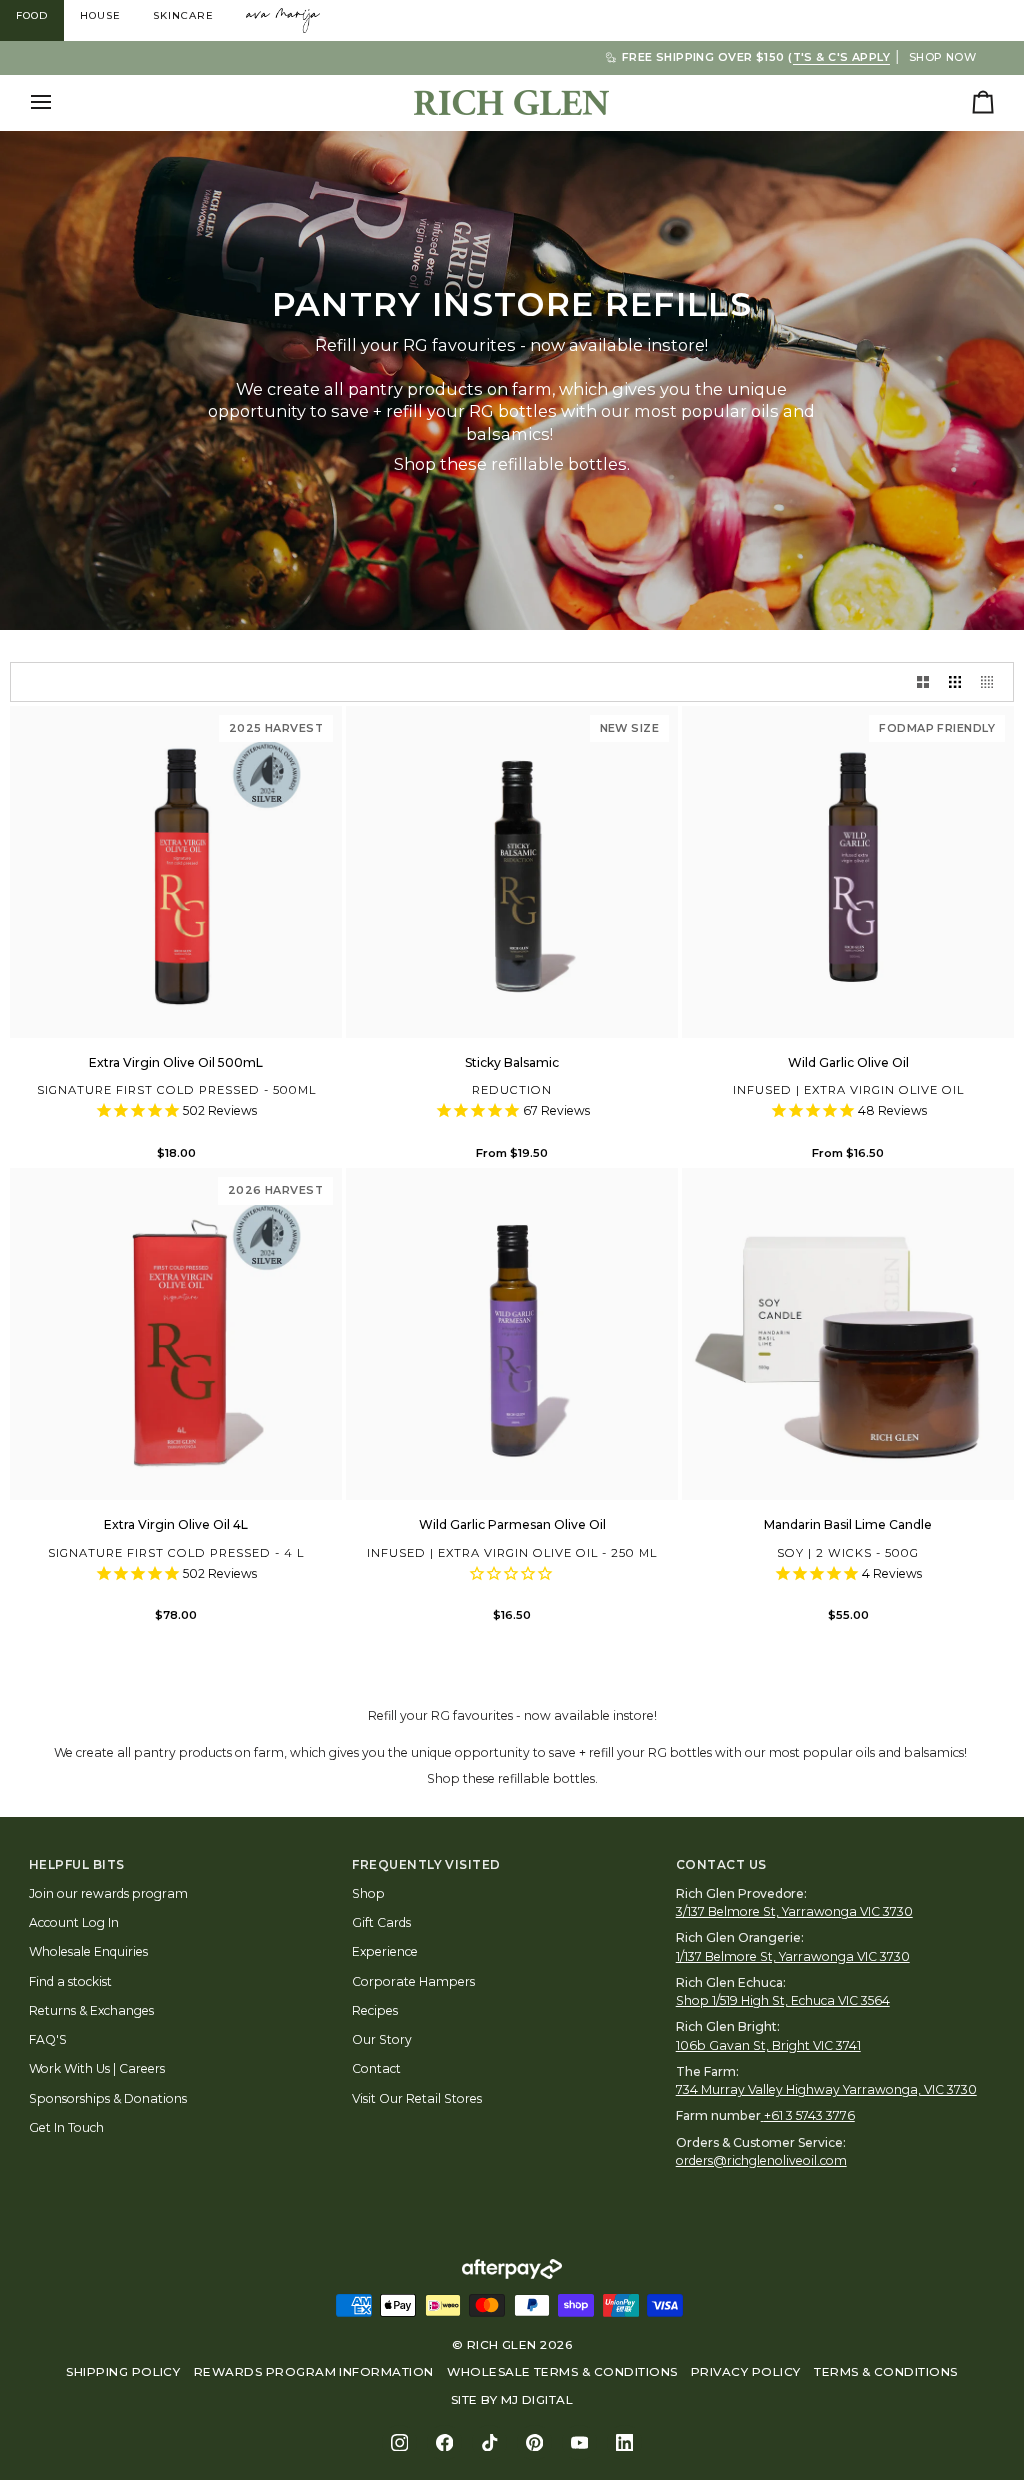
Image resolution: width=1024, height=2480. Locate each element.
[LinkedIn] (624, 2442)
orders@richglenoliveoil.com (761, 2160)
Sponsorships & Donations (108, 2098)
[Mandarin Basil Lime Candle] (848, 1334)
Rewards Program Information (314, 2372)
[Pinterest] (534, 2442)
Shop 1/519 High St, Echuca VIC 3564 (783, 2000)
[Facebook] (444, 2442)
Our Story (382, 2039)
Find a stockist (70, 1981)
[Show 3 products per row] (955, 682)
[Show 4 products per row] (992, 682)
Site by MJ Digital (512, 2400)
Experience (385, 1951)
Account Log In (74, 1922)
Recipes (375, 2010)
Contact (376, 2068)
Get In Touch (66, 2127)
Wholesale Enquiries (88, 1951)
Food (32, 15)
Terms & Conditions (886, 2372)
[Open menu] (59, 102)
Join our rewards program (108, 1893)
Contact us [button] (721, 1865)
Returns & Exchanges (91, 2010)
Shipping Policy (123, 2372)
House (100, 15)
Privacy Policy (746, 2372)
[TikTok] (489, 2442)
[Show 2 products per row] (923, 682)
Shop (368, 1893)
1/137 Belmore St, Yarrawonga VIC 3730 (793, 1956)
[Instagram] (399, 2442)
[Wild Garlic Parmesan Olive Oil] (512, 1334)
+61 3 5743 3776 (809, 2115)
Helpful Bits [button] (77, 1865)
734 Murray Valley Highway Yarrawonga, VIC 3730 (826, 2089)
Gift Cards (381, 1922)
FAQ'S (48, 2039)
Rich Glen (502, 2345)
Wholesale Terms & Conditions (562, 2372)
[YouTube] (579, 2442)
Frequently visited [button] (426, 1865)
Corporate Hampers (413, 1981)
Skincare (183, 15)
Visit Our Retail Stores (417, 2098)
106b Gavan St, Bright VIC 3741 (768, 2045)
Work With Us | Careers (97, 2068)
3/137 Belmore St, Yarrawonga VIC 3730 (794, 1911)
